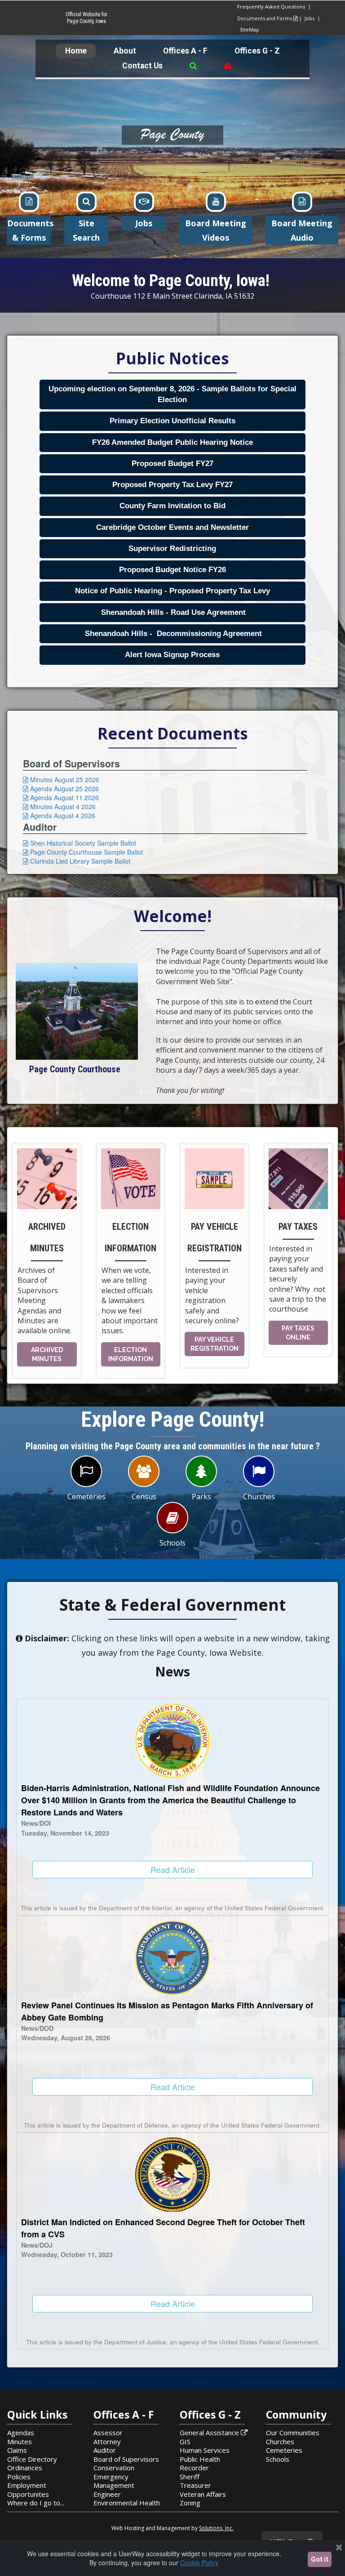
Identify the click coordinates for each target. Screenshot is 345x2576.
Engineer (107, 2494)
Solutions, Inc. (216, 2528)
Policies (19, 2477)
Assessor (108, 2433)
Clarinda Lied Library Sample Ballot (77, 861)
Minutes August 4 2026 (59, 806)
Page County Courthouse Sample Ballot (83, 852)
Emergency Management (114, 2481)
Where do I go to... (36, 2503)
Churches (280, 2442)
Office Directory (32, 2459)
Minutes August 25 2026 (61, 780)
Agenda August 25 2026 (61, 788)
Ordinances (25, 2468)
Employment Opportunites (28, 2490)
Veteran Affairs (203, 2494)
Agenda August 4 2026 (59, 815)
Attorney (107, 2442)
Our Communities (293, 2433)
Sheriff (190, 2477)
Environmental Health (127, 2503)
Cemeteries (284, 2450)
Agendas (21, 2433)
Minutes (20, 2442)
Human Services (205, 2450)
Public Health (200, 2459)
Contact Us (142, 66)
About (125, 51)
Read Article (173, 1869)
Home (76, 51)
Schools (278, 2459)
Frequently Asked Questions (271, 7)
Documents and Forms (267, 18)
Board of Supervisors (126, 2459)
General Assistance (214, 2433)
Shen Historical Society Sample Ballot (80, 843)
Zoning (190, 2503)
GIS (185, 2442)
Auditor (105, 2450)
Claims (17, 2450)
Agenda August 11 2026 (61, 797)
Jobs (311, 18)
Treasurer (195, 2485)
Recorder (194, 2468)
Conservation (114, 2468)
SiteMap (250, 29)
